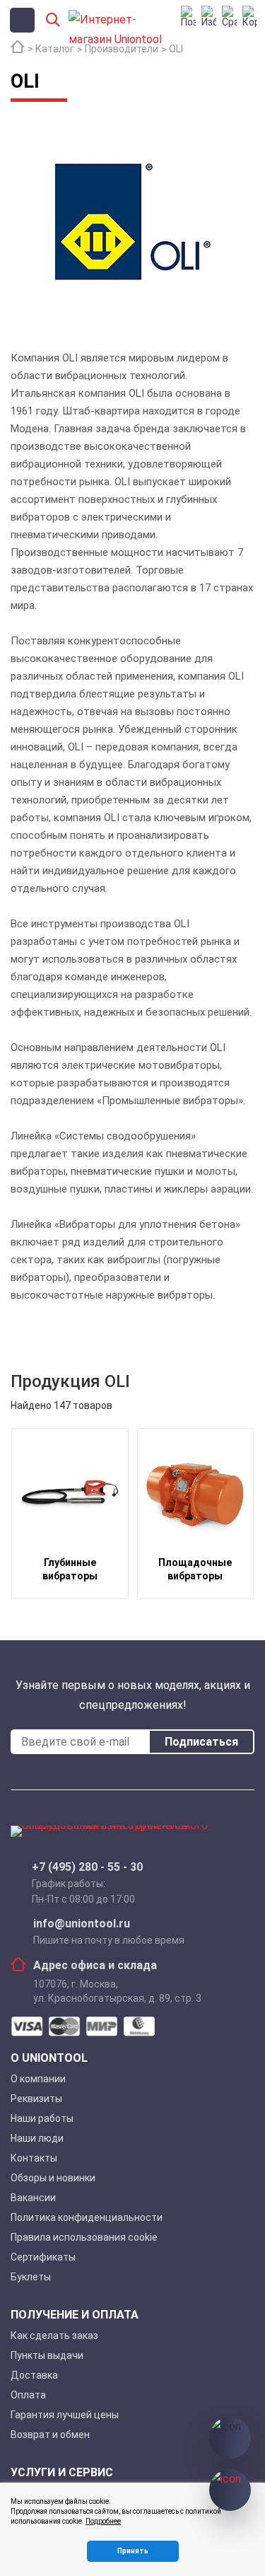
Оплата (28, 2395)
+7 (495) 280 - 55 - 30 (87, 1867)
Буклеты (31, 2277)
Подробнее (103, 2521)
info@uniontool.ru (82, 1924)
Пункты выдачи (47, 2355)
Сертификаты (43, 2257)
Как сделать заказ (54, 2336)
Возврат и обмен (50, 2435)
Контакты (34, 2158)
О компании (38, 2079)
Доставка (34, 2375)
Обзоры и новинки (53, 2178)
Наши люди (37, 2138)
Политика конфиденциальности (87, 2217)
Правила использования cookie (84, 2237)
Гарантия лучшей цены (65, 2415)
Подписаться (201, 1742)
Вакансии (33, 2198)
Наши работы (42, 2118)
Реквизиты (36, 2099)
